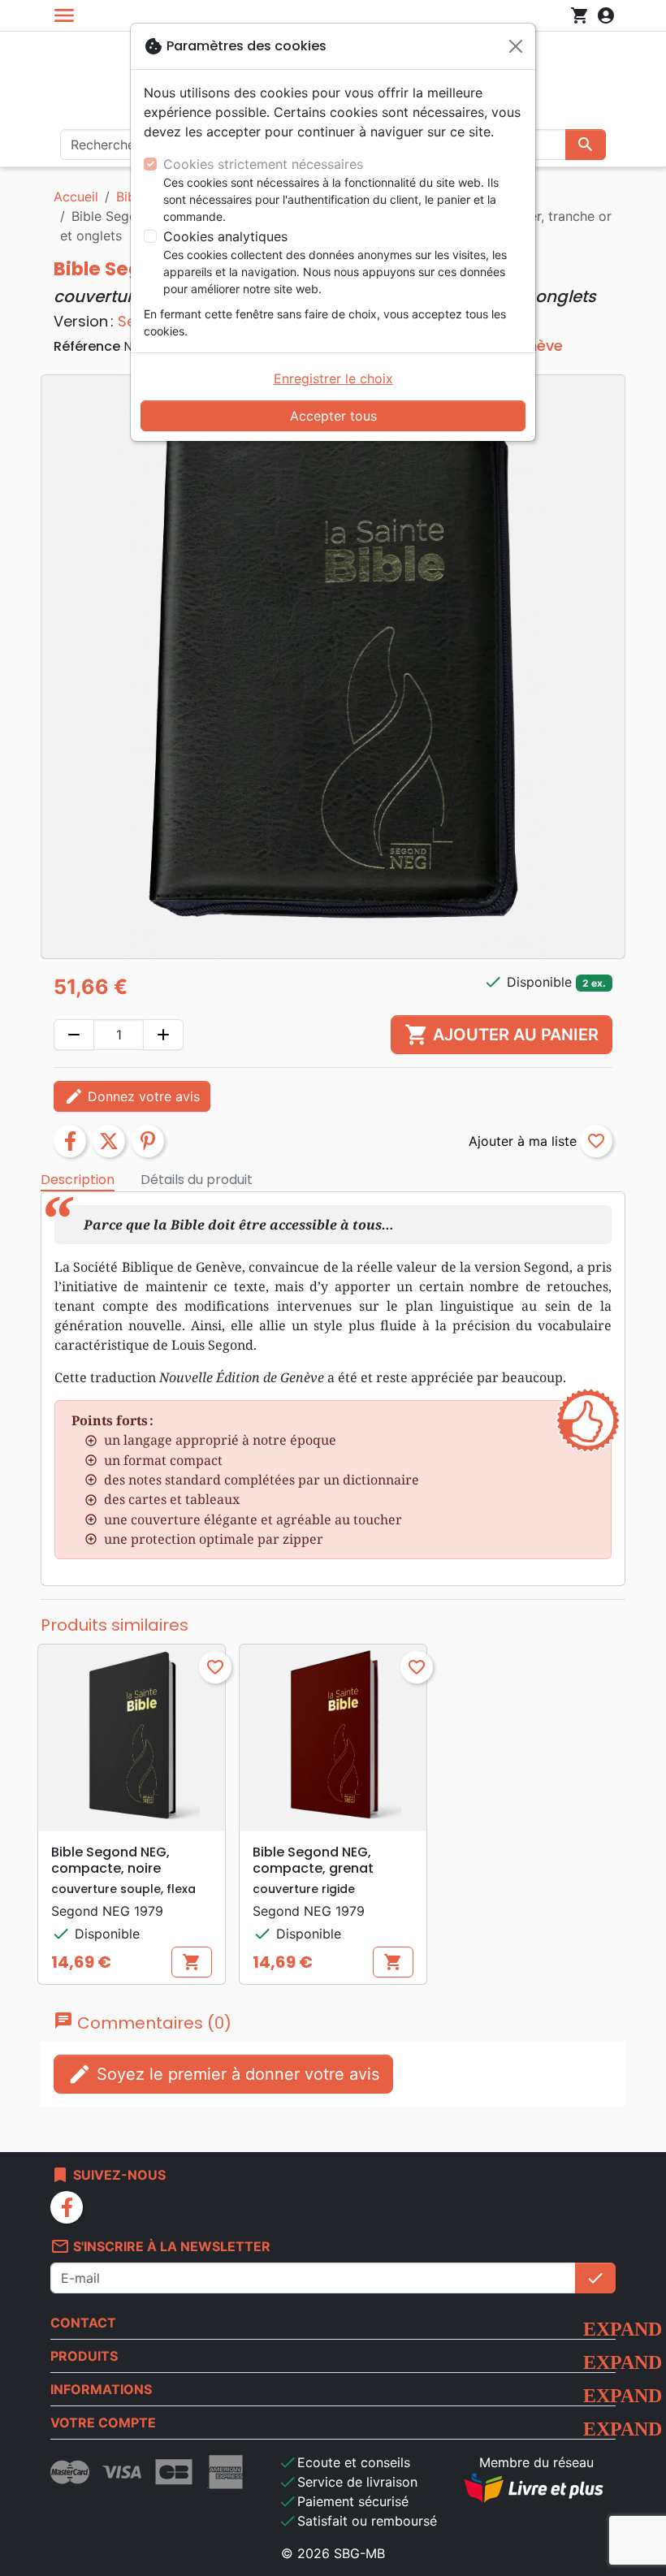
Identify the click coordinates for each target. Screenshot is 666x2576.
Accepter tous (333, 416)
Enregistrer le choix (333, 378)
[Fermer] (516, 46)
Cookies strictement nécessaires (263, 164)
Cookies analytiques (225, 236)
